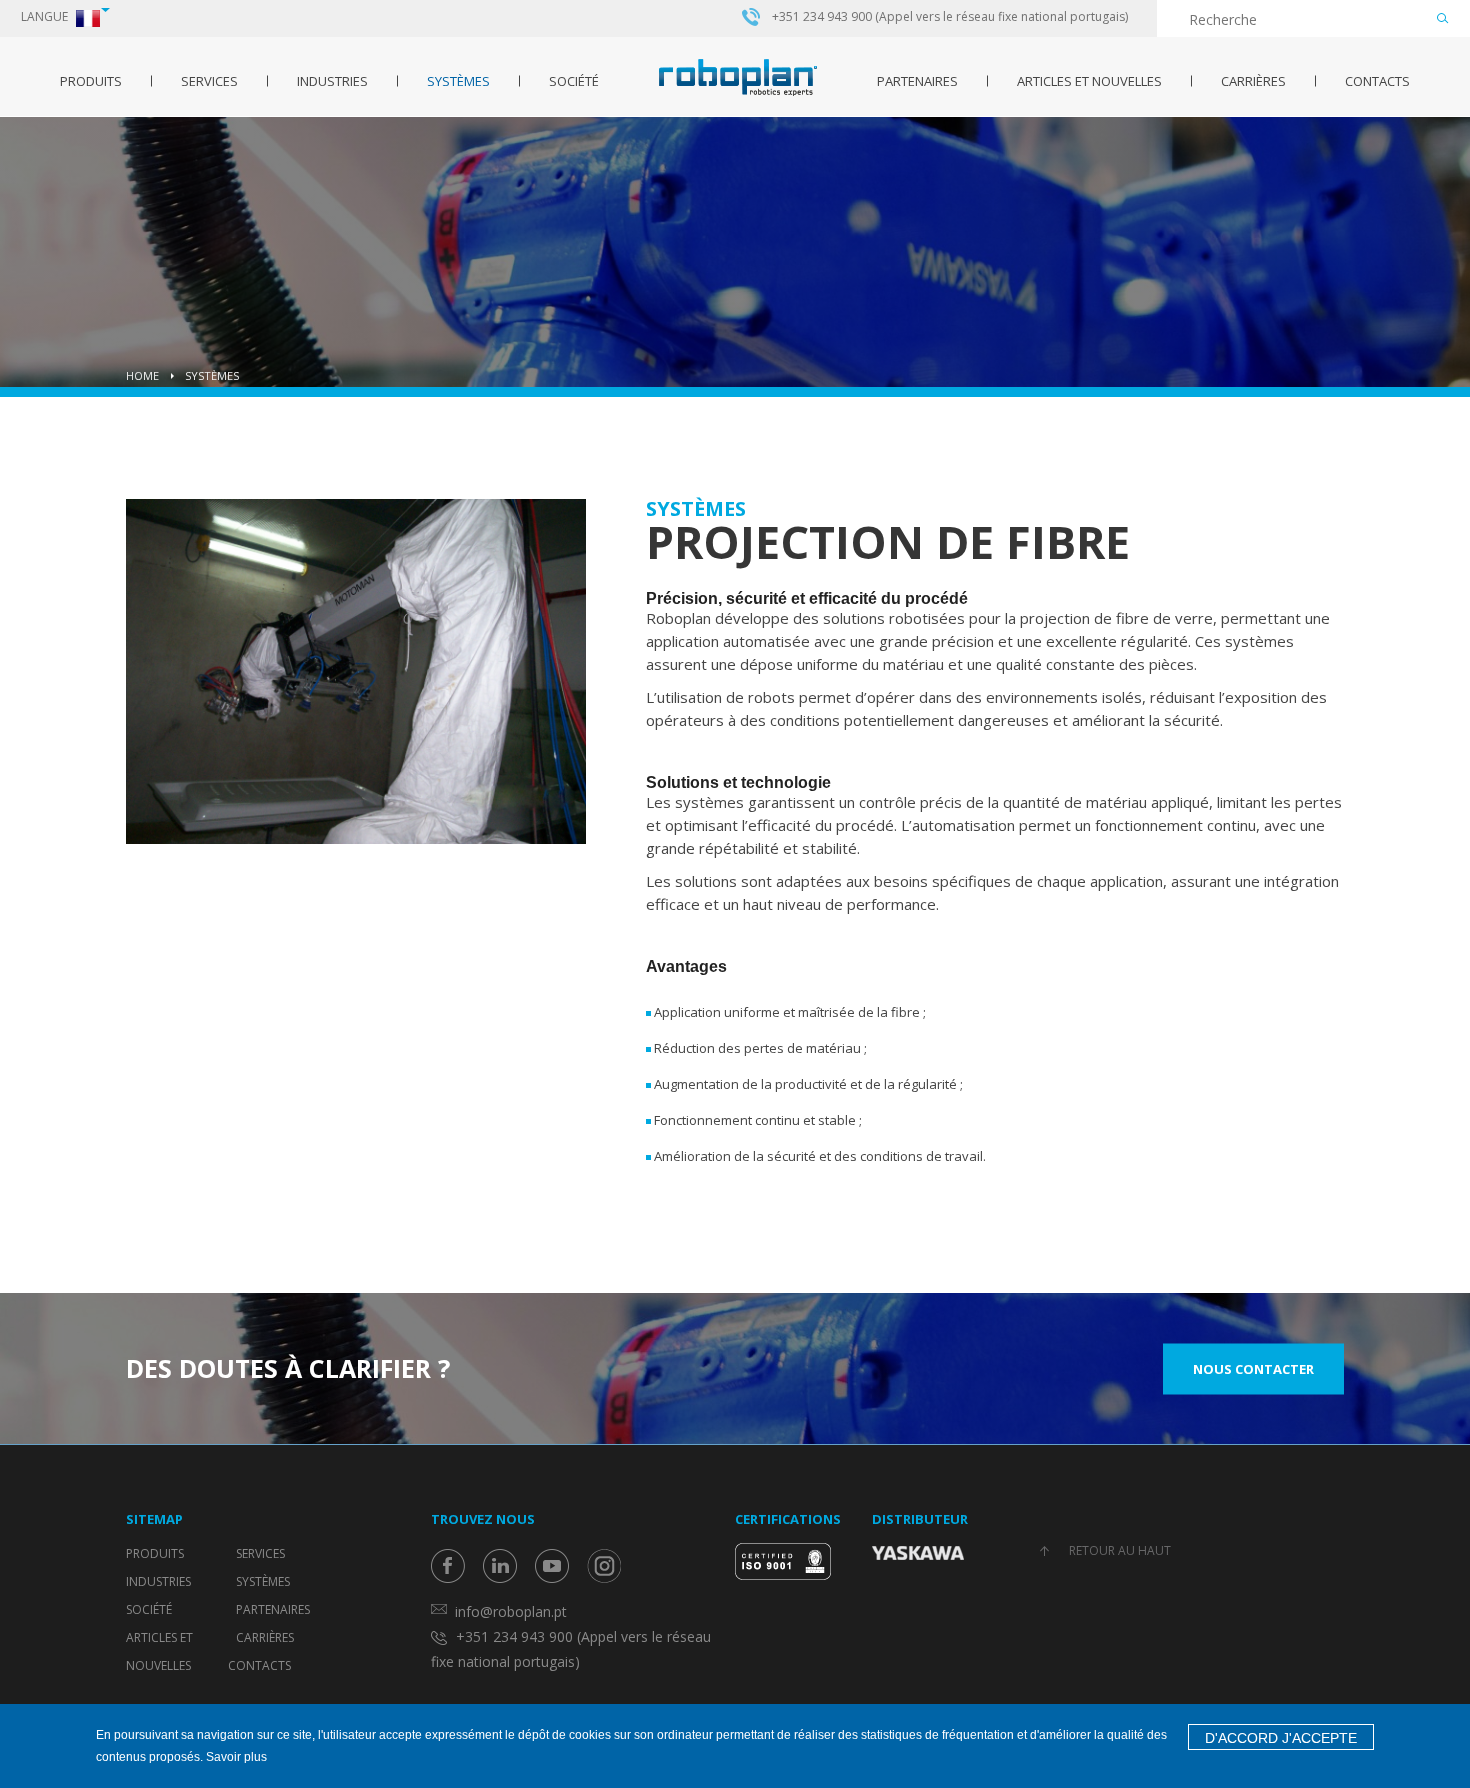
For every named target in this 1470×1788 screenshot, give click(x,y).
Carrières (1253, 81)
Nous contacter (1253, 1368)
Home (142, 375)
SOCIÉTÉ (574, 81)
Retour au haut (1120, 1550)
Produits (91, 81)
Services (209, 81)
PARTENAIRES (917, 81)
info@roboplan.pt (511, 1611)
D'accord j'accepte (1281, 1738)
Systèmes (458, 81)
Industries (332, 81)
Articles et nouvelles (1089, 81)
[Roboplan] (738, 77)
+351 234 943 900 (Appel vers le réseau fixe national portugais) (950, 17)
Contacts (1377, 81)
